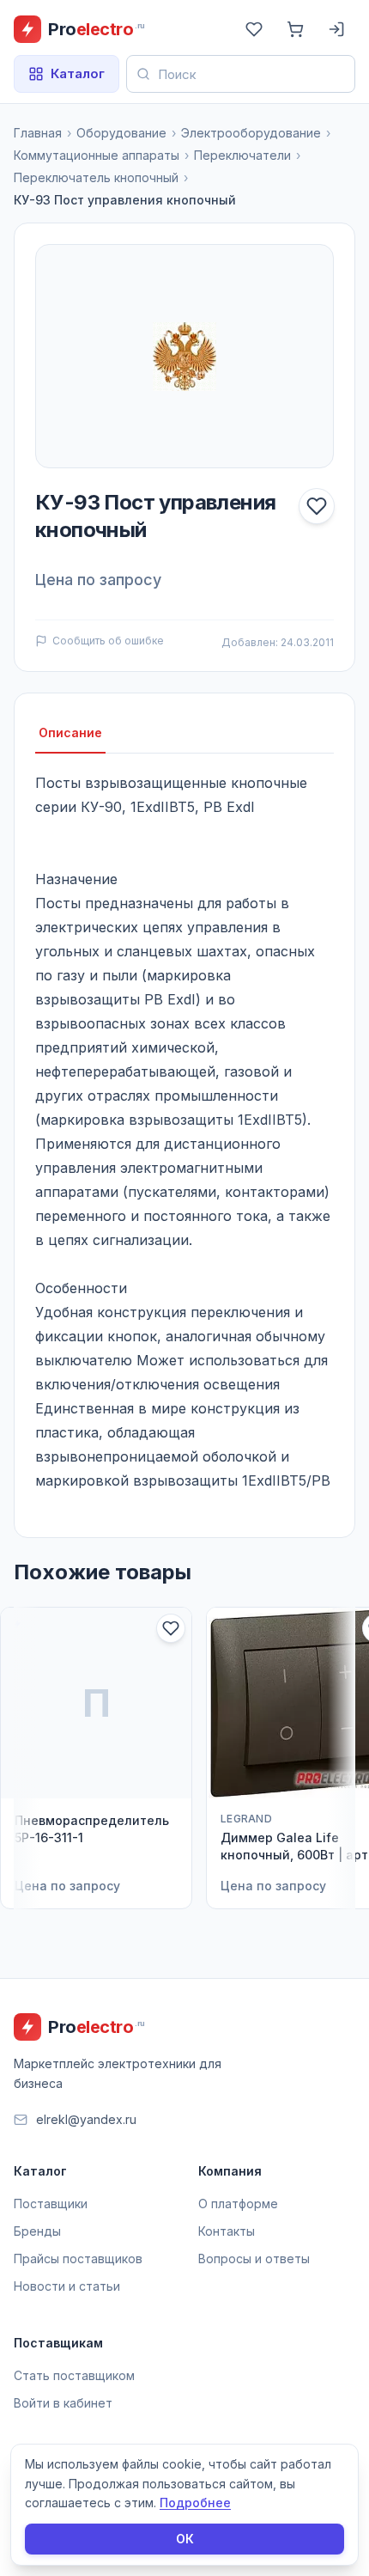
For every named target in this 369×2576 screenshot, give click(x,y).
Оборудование (121, 133)
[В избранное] (317, 506)
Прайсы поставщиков (78, 2259)
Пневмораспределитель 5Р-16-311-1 (92, 1829)
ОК (185, 2539)
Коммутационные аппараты (97, 155)
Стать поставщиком (74, 2375)
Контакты (227, 2231)
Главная (38, 133)
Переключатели (242, 155)
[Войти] (336, 29)
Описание (70, 733)
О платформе (238, 2204)
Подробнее (195, 2503)
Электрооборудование (251, 133)
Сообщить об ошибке (108, 641)
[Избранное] (254, 29)
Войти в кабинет (63, 2403)
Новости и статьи (67, 2286)
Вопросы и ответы (254, 2259)
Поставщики (51, 2204)
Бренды (37, 2231)
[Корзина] (295, 29)
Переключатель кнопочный (96, 177)
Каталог (78, 73)
